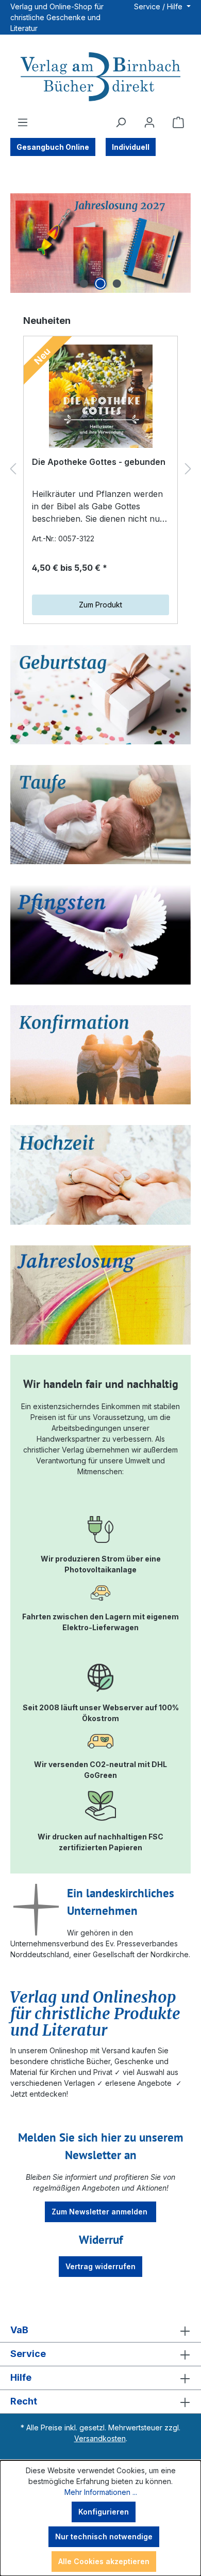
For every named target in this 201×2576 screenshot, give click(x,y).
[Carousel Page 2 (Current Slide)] (100, 284)
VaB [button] (19, 2330)
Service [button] (28, 2354)
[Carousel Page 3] (117, 284)
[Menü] (23, 122)
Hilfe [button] (21, 2377)
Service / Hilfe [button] (159, 6)
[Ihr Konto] (149, 122)
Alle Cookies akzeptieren (104, 2561)
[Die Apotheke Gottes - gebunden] (100, 396)
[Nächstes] (188, 469)
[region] (100, 243)
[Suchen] (121, 122)
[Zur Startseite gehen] (100, 78)
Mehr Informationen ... (101, 2492)
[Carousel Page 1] (84, 284)
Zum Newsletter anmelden (100, 2212)
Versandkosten (100, 2438)
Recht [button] (24, 2401)
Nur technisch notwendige (104, 2536)
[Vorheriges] (13, 469)
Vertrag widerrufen (100, 2266)
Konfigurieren (104, 2512)
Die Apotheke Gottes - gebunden (99, 462)
